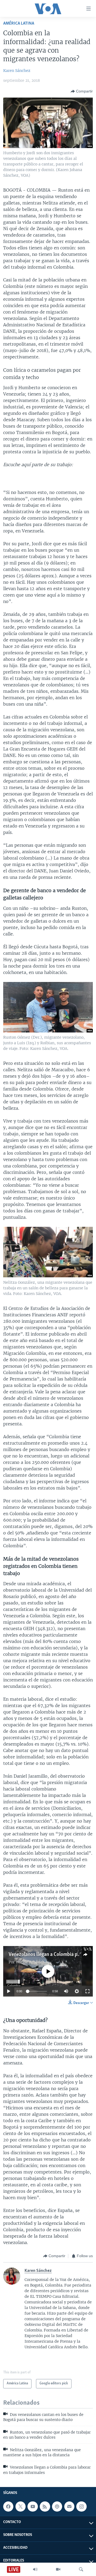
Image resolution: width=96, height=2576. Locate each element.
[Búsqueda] (81, 2569)
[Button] (82, 91)
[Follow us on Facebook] (8, 2507)
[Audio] (35, 2569)
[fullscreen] (87, 1991)
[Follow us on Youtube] (33, 2507)
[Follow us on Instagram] (81, 2507)
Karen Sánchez (17, 71)
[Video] (58, 2569)
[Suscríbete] (69, 2507)
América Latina (19, 23)
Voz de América (30, 1962)
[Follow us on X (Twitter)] (21, 2507)
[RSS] (45, 2507)
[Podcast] (57, 2507)
